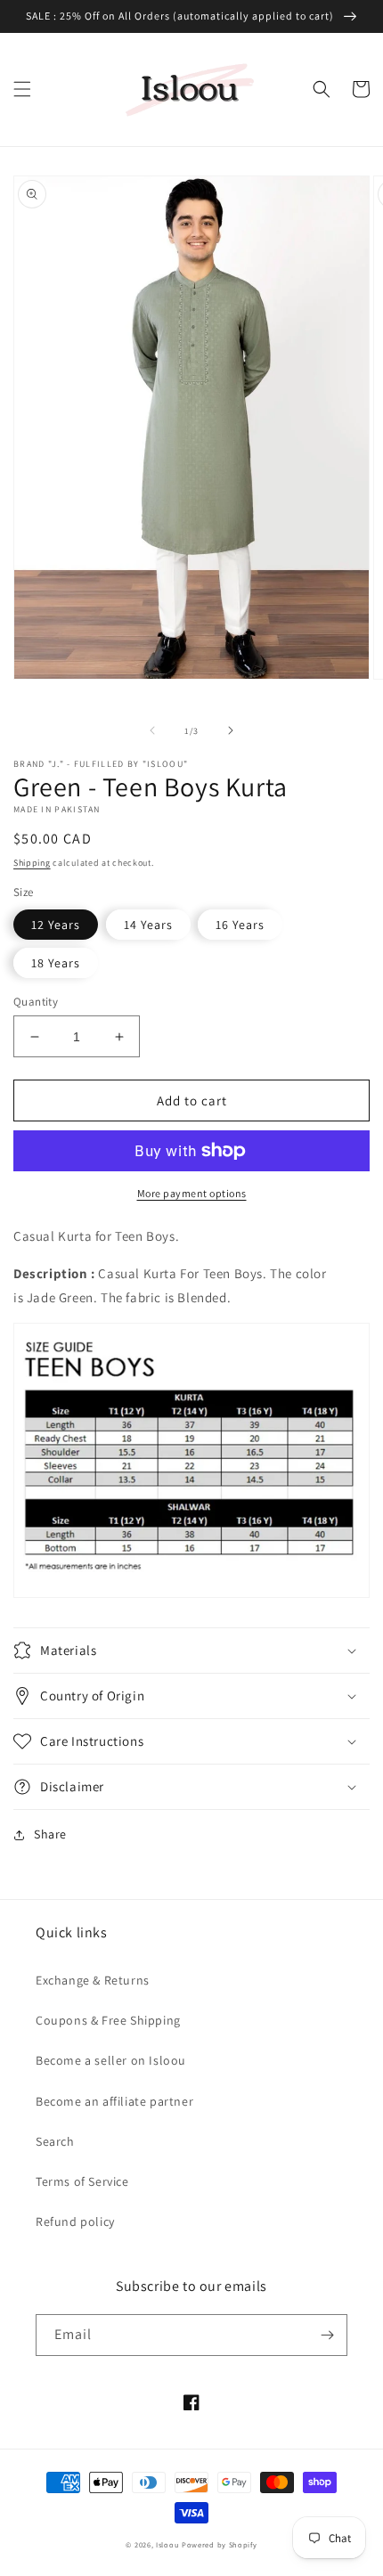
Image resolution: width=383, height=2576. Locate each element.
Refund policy (75, 2221)
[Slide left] (152, 730)
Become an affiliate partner (114, 2101)
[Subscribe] (327, 2335)
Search (55, 2141)
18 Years (56, 963)
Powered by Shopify (220, 2544)
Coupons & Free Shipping (108, 2020)
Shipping (32, 863)
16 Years (240, 925)
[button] (22, 89)
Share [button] (50, 1834)
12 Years (56, 925)
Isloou (167, 2544)
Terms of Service (82, 2181)
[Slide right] (231, 730)
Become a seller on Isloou (111, 2060)
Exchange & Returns (93, 1980)
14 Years (148, 925)
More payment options (192, 1193)
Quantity (36, 1002)
